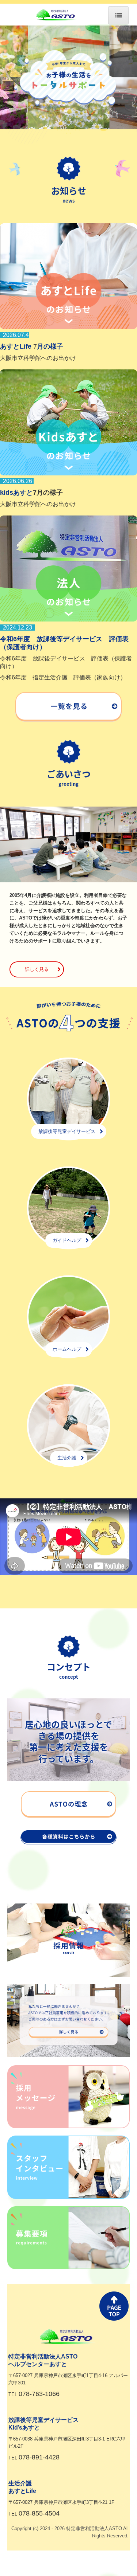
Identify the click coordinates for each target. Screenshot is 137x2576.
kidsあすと (16, 493)
